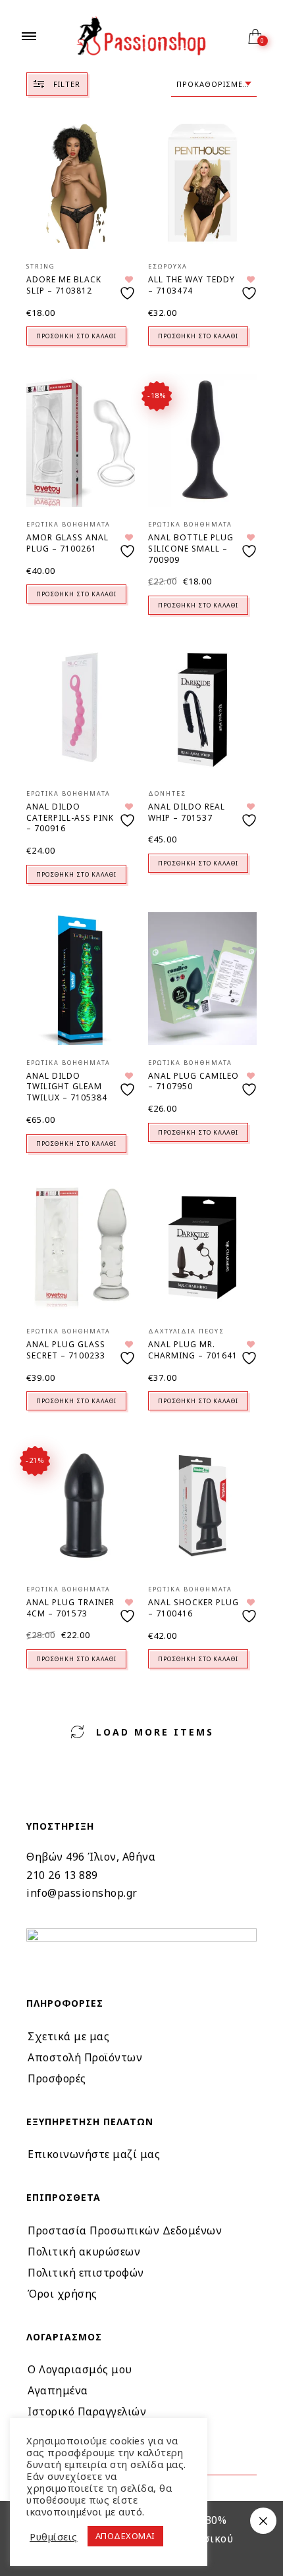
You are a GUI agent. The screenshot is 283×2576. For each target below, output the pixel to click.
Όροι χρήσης (63, 2294)
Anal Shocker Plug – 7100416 (193, 1608)
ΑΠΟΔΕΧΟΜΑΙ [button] (125, 2536)
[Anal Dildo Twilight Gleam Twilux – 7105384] (81, 978)
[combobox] (214, 85)
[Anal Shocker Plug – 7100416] (202, 1506)
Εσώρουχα (168, 266)
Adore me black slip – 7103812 (64, 285)
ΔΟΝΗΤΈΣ (167, 793)
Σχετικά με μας (68, 2036)
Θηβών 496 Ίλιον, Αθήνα (91, 1857)
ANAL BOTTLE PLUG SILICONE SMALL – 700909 (191, 549)
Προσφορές (57, 2078)
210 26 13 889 (62, 1875)
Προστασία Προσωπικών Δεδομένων (125, 2230)
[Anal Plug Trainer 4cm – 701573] (81, 1506)
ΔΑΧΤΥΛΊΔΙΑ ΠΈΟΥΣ (186, 1331)
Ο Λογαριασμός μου (80, 2369)
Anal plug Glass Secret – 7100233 (66, 1350)
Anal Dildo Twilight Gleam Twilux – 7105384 (67, 1087)
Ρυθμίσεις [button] (54, 2537)
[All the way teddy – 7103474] (202, 183)
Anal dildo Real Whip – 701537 (187, 812)
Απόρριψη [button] (263, 2521)
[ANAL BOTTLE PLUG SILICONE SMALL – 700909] (202, 441)
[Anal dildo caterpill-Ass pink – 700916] (81, 710)
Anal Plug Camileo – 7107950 (193, 1081)
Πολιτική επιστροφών (86, 2273)
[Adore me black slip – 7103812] (81, 183)
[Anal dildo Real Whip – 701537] (202, 710)
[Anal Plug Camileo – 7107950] (202, 978)
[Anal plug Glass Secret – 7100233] (81, 1248)
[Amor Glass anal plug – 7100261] (81, 441)
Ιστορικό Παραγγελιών (87, 2411)
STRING (41, 266)
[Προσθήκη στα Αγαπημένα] (129, 288)
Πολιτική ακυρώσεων (84, 2252)
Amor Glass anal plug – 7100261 (67, 543)
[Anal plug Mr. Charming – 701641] (202, 1248)
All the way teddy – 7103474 (192, 285)
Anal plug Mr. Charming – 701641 (193, 1350)
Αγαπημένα (58, 2390)
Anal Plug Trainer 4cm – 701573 (70, 1608)
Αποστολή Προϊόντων (85, 2057)
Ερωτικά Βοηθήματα (68, 524)
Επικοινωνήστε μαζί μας (94, 2154)
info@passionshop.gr (82, 1893)
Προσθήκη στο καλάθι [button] (76, 336)
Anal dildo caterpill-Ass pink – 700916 (70, 818)
